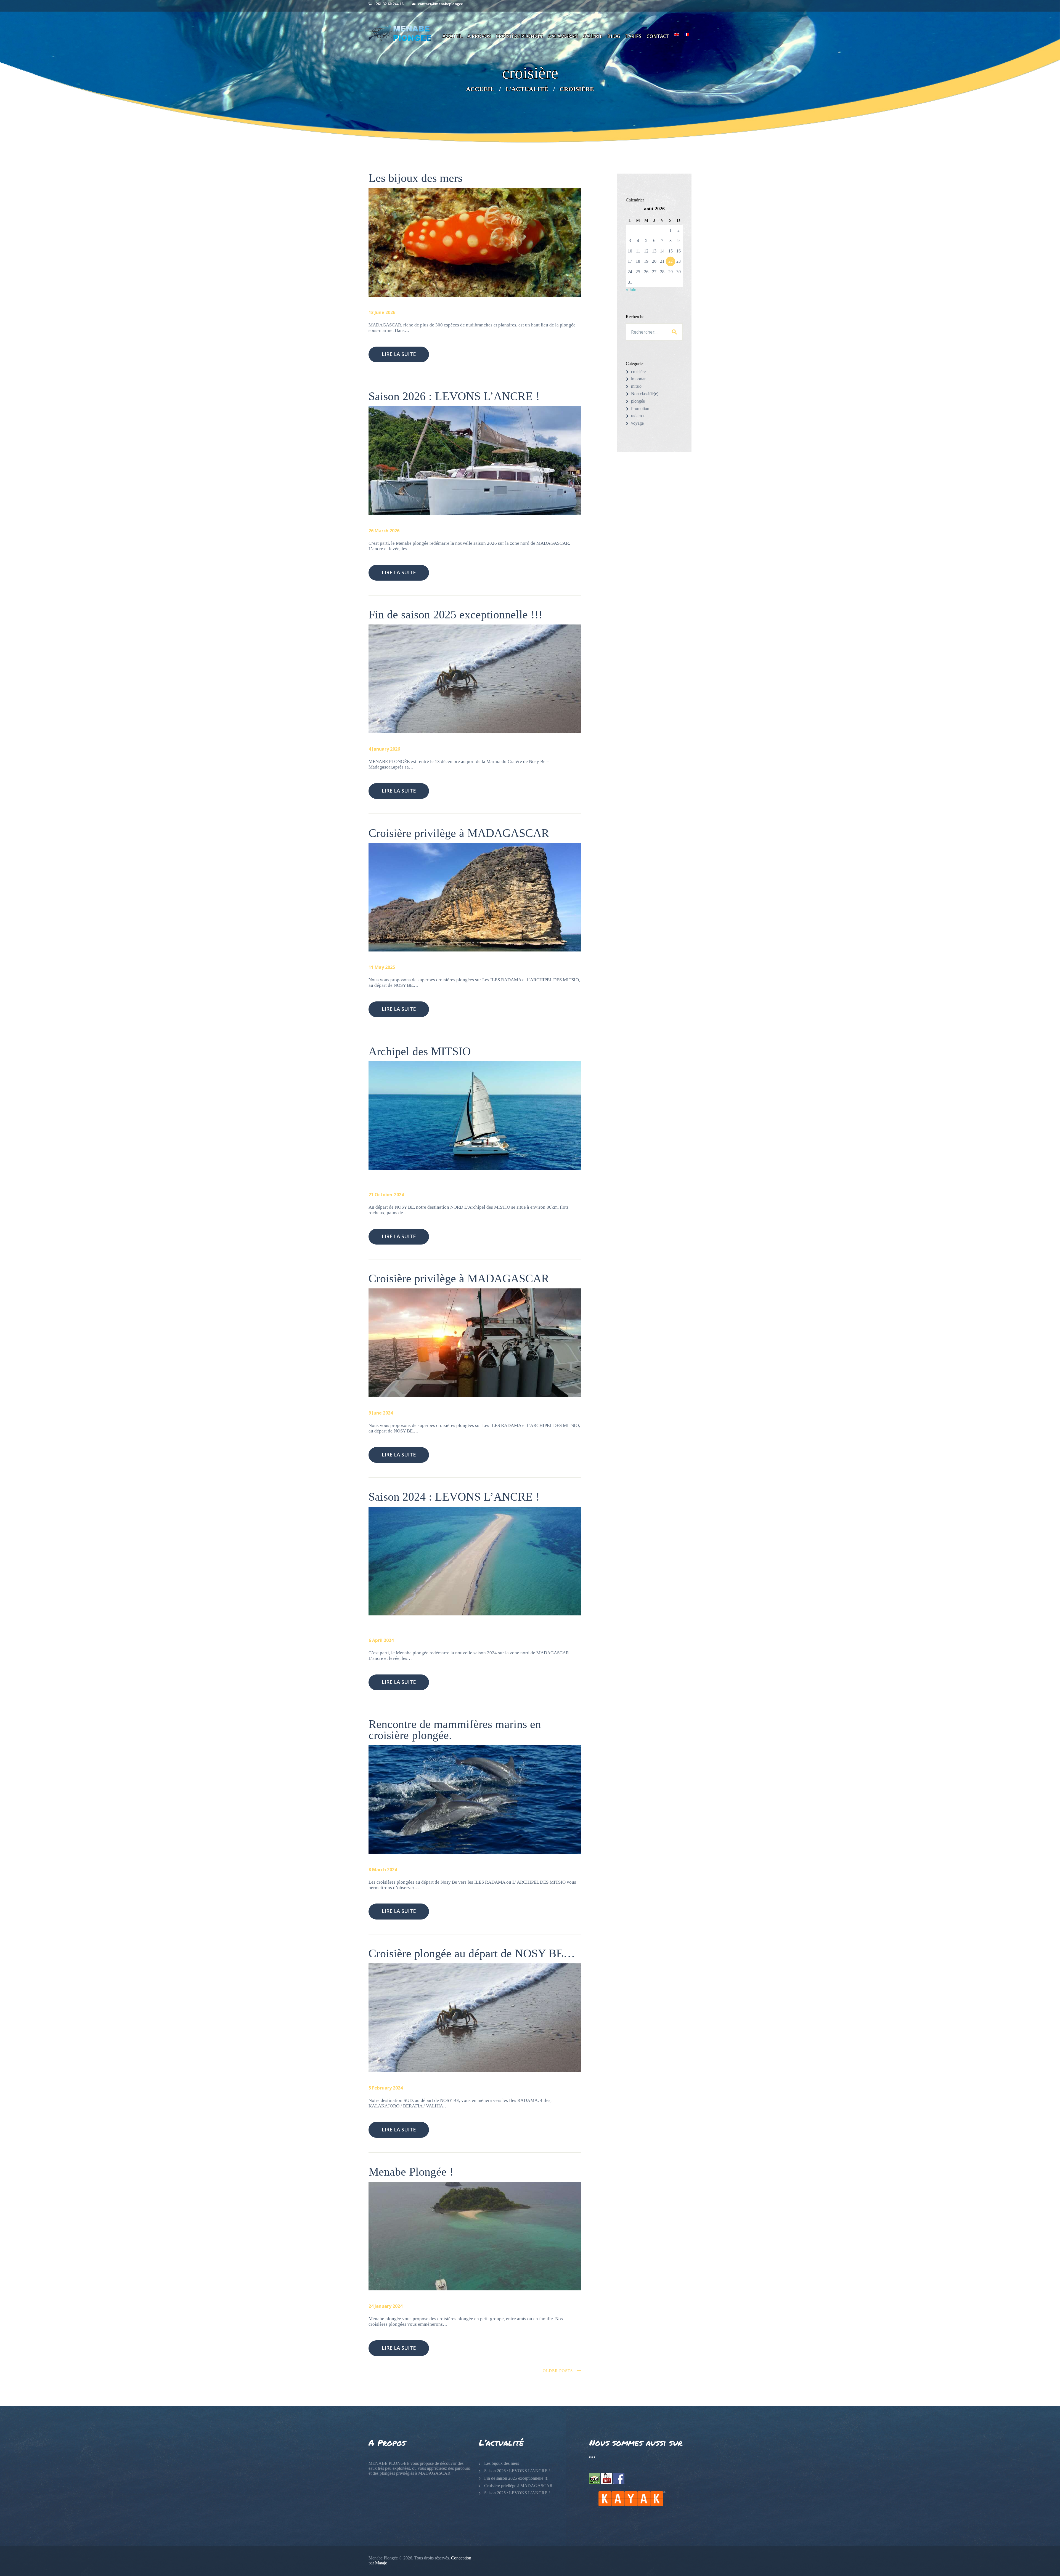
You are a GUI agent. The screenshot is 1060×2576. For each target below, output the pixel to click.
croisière (638, 372)
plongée (638, 401)
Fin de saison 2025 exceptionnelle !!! (455, 615)
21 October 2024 (386, 1195)
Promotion (640, 409)
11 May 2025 (382, 967)
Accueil (480, 89)
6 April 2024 (381, 1640)
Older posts (558, 2371)
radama (637, 416)
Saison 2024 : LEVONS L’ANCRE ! (454, 1497)
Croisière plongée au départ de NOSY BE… (472, 1954)
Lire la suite (399, 354)
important (639, 379)
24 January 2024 (385, 2306)
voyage (637, 423)
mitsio (636, 386)
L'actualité (527, 89)
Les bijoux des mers (415, 178)
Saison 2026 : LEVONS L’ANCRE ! (454, 397)
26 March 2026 (384, 531)
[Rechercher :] (654, 332)
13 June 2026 (382, 312)
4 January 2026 (384, 749)
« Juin (631, 290)
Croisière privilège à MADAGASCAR (459, 833)
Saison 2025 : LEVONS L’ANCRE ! (517, 2493)
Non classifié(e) (645, 394)
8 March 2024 (383, 1870)
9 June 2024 (381, 1413)
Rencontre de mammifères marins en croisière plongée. (455, 1730)
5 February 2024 (386, 2088)
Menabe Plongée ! (411, 2172)
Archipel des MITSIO (420, 1052)
